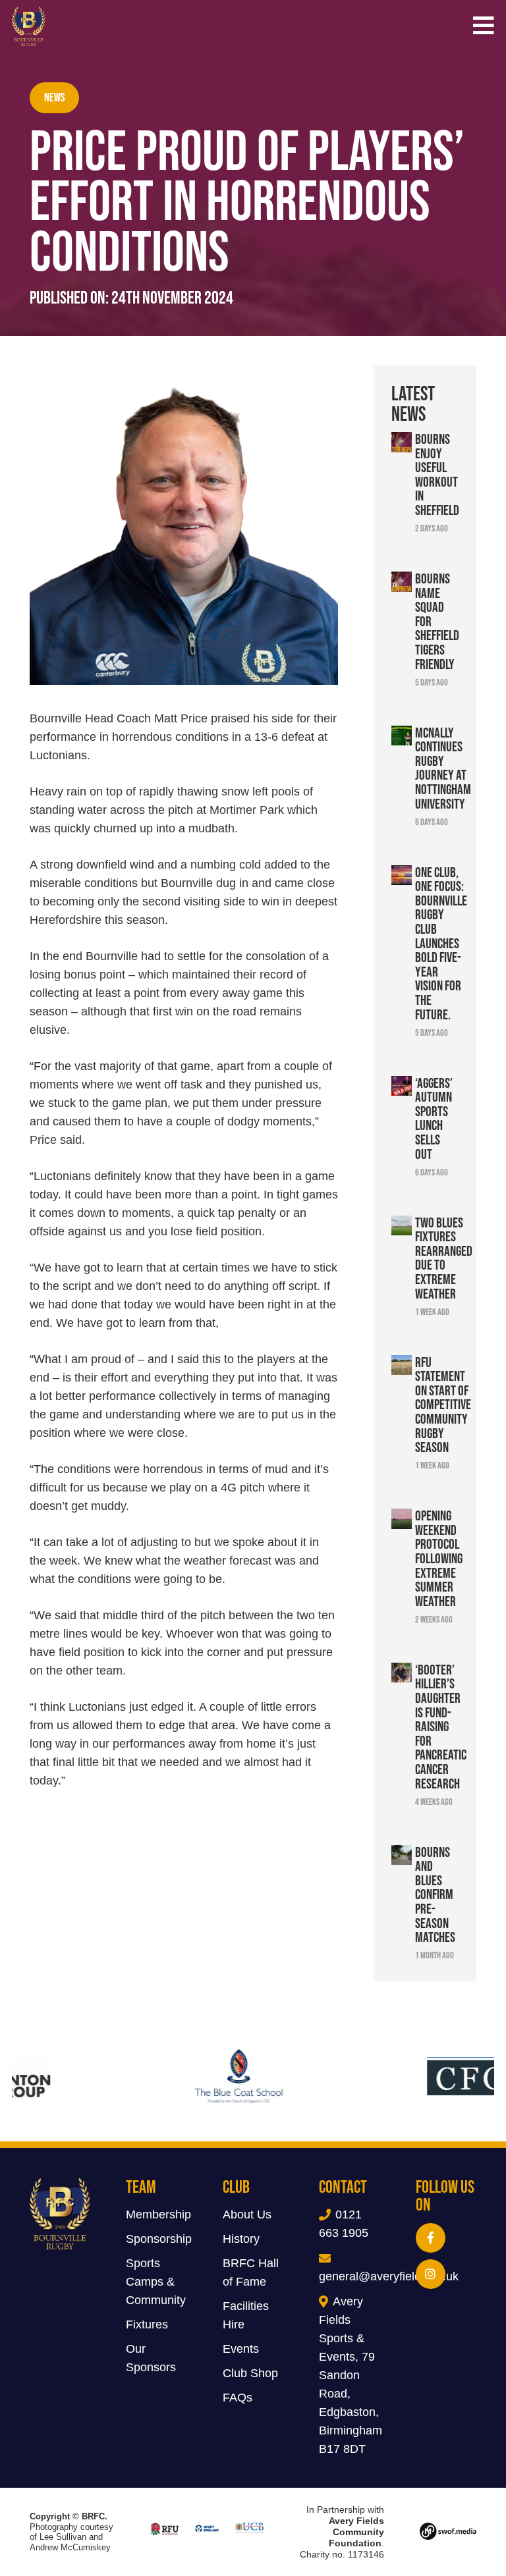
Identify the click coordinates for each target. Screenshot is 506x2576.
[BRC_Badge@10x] (29, 26)
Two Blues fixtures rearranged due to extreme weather (444, 1258)
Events (241, 2349)
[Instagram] (431, 2274)
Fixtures (147, 2324)
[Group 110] (448, 2532)
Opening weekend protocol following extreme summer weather (439, 1558)
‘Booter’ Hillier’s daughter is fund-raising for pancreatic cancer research (441, 1726)
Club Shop (250, 2373)
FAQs (238, 2398)
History (241, 2239)
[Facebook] (431, 2238)
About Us (247, 2214)
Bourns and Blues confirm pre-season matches (435, 1894)
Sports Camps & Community (156, 2282)
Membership (158, 2214)
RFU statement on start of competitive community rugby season (443, 1405)
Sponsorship (159, 2239)
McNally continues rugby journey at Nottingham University (443, 768)
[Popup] (484, 27)
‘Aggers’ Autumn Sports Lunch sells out (434, 1118)
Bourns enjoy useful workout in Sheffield (437, 474)
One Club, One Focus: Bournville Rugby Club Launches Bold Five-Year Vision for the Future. (441, 943)
